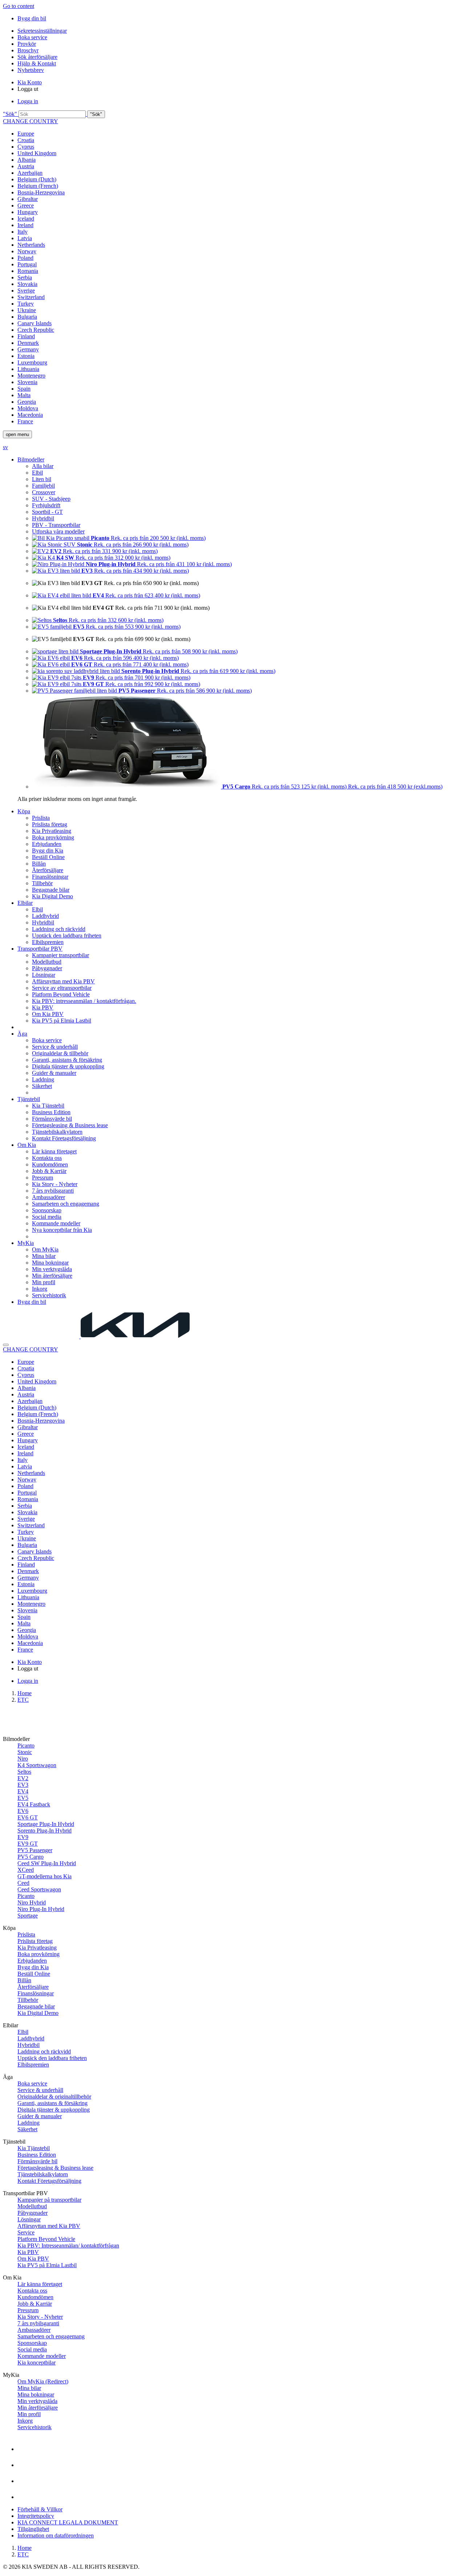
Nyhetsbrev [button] (31, 70)
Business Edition (51, 1112)
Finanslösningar (50, 877)
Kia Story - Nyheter (55, 1184)
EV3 (23, 1785)
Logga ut (28, 89)
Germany (28, 349)
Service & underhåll (55, 1047)
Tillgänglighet (33, 2529)
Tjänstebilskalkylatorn (57, 1132)
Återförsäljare (48, 870)
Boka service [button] (32, 37)
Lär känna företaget (54, 1151)
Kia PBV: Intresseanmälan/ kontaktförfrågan (68, 2246)
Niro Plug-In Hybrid (41, 1909)
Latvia (25, 238)
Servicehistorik (49, 1295)
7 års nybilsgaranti (53, 1191)
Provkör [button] (27, 44)
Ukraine (27, 310)
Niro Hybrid (32, 1902)
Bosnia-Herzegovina (41, 192)
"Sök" (10, 114)
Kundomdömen (50, 1164)
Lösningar (44, 975)
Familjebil (43, 486)
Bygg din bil (32, 18)
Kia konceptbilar (37, 2363)
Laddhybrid (45, 916)
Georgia (27, 402)
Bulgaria (27, 317)
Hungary (28, 212)
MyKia (26, 1243)
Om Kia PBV (48, 1014)
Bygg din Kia (48, 850)
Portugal (27, 264)
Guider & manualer (54, 1073)
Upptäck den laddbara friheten (67, 936)
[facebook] (25, 2444)
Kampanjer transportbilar (60, 955)
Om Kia (27, 1145)
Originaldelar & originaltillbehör (54, 2097)
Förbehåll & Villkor (40, 2509)
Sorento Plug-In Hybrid (45, 1831)
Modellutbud (47, 962)
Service (26, 2232)
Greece (26, 205)
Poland (25, 258)
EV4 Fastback (34, 1804)
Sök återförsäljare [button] (37, 57)
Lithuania (28, 369)
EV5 (23, 1798)
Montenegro (31, 376)
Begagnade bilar (51, 890)
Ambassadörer (48, 1197)
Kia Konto (30, 82)
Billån (39, 864)
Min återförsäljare (52, 1276)
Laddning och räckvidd (59, 929)
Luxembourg (32, 362)
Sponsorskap (47, 1210)
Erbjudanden (47, 844)
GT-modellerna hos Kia (45, 1876)
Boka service (47, 1040)
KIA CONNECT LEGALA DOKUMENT (68, 2522)
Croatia (26, 140)
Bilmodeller (31, 459)
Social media (47, 1217)
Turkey (26, 304)
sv (5, 447)
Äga (22, 1034)
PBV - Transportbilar (56, 525)
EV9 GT (28, 1844)
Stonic (25, 1752)
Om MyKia (45, 1249)
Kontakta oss (47, 1158)
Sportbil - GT (47, 512)
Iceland (26, 219)
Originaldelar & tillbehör (60, 1053)
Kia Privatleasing (52, 831)
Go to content (19, 6)
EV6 (23, 1811)
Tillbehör (42, 883)
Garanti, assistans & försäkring (67, 1060)
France (25, 421)
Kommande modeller (56, 1223)
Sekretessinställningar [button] (42, 31)
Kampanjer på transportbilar (49, 2200)
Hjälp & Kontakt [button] (37, 63)
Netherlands (31, 245)
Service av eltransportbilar (62, 988)
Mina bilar (44, 1256)
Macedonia (30, 415)
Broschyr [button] (28, 50)
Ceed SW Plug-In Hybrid (47, 1863)
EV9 (23, 1837)
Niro (23, 1759)
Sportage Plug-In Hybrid (46, 1824)
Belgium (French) (38, 186)
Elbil (37, 473)
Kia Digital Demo (52, 896)
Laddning (43, 1079)
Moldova (28, 408)
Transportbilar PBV (40, 949)
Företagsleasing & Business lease (70, 1125)
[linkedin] (25, 2492)
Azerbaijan (30, 173)
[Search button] (6, 1345)
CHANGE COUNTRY (31, 121)
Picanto (26, 1745)
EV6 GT (28, 1817)
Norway (27, 251)
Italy (23, 232)
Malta (24, 395)
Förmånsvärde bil (52, 1119)
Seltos (24, 1772)
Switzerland (31, 297)
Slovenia (27, 382)
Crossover (44, 492)
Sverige (26, 291)
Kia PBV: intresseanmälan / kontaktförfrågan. (84, 1001)
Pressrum (43, 1178)
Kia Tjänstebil (48, 1106)
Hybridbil (43, 518)
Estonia (26, 356)
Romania (28, 271)
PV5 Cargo (31, 1857)
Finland (26, 336)
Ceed (23, 1883)
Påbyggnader (47, 968)
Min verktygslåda (52, 1269)
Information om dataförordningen (56, 2535)
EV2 (23, 1778)
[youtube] (25, 2460)
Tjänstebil (29, 1099)
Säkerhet (42, 1086)
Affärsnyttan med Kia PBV (63, 981)
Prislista (41, 818)
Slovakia (27, 284)
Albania (27, 160)
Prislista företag (50, 824)
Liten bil (42, 479)
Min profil (44, 1282)
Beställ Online (48, 857)
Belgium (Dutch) (37, 179)
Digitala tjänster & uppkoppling (68, 1066)
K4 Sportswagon (37, 1765)
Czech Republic (36, 330)
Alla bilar (43, 466)
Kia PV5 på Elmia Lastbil (62, 1021)
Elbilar (25, 903)
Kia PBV (43, 1007)
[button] (232, 114)
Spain (24, 389)
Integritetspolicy (36, 2516)
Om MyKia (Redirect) (43, 2381)
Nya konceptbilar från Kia (62, 1230)
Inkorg (40, 1289)
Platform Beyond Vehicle (61, 994)
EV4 (23, 1791)
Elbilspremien (48, 942)
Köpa (24, 811)
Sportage (28, 1916)
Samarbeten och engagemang (66, 1204)
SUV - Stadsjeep (51, 499)
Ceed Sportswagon (39, 1889)
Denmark (28, 343)
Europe (26, 134)
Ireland (25, 225)
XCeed (26, 1870)
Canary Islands (35, 323)
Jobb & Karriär (49, 1171)
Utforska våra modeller (58, 531)
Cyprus (26, 147)
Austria (26, 166)
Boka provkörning (53, 837)
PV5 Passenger (35, 1850)
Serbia (25, 277)
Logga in (28, 101)
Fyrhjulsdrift (46, 505)
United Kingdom (37, 153)
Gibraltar (28, 199)
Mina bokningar (50, 1263)
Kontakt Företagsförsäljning (64, 1138)
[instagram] (25, 2476)
